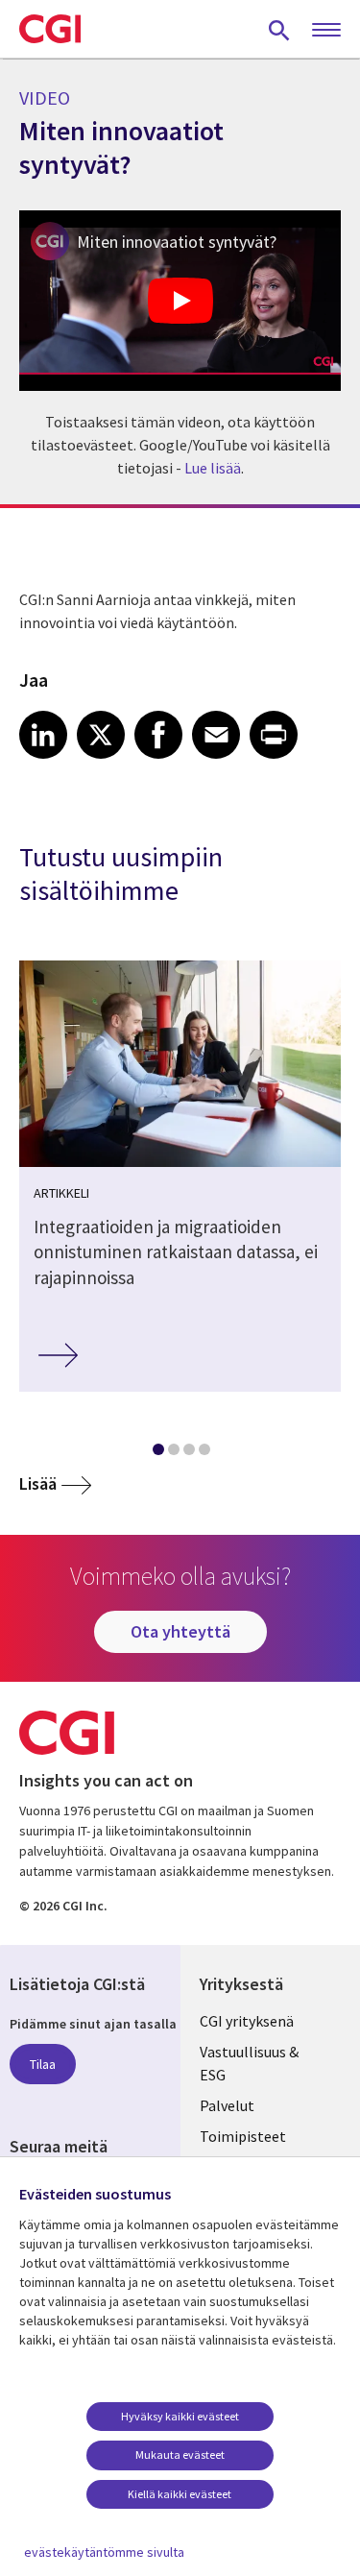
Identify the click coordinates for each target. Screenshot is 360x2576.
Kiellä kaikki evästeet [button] (180, 2494)
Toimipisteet (243, 2136)
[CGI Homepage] (50, 29)
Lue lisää (213, 468)
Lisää (38, 1483)
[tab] (157, 1453)
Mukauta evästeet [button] (180, 2454)
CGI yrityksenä (247, 2021)
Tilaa (43, 2064)
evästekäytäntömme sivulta (104, 2552)
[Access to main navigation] (326, 31)
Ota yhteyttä (180, 1631)
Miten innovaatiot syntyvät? (177, 242)
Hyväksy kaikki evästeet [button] (180, 2416)
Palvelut (227, 2105)
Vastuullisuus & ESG (249, 2063)
